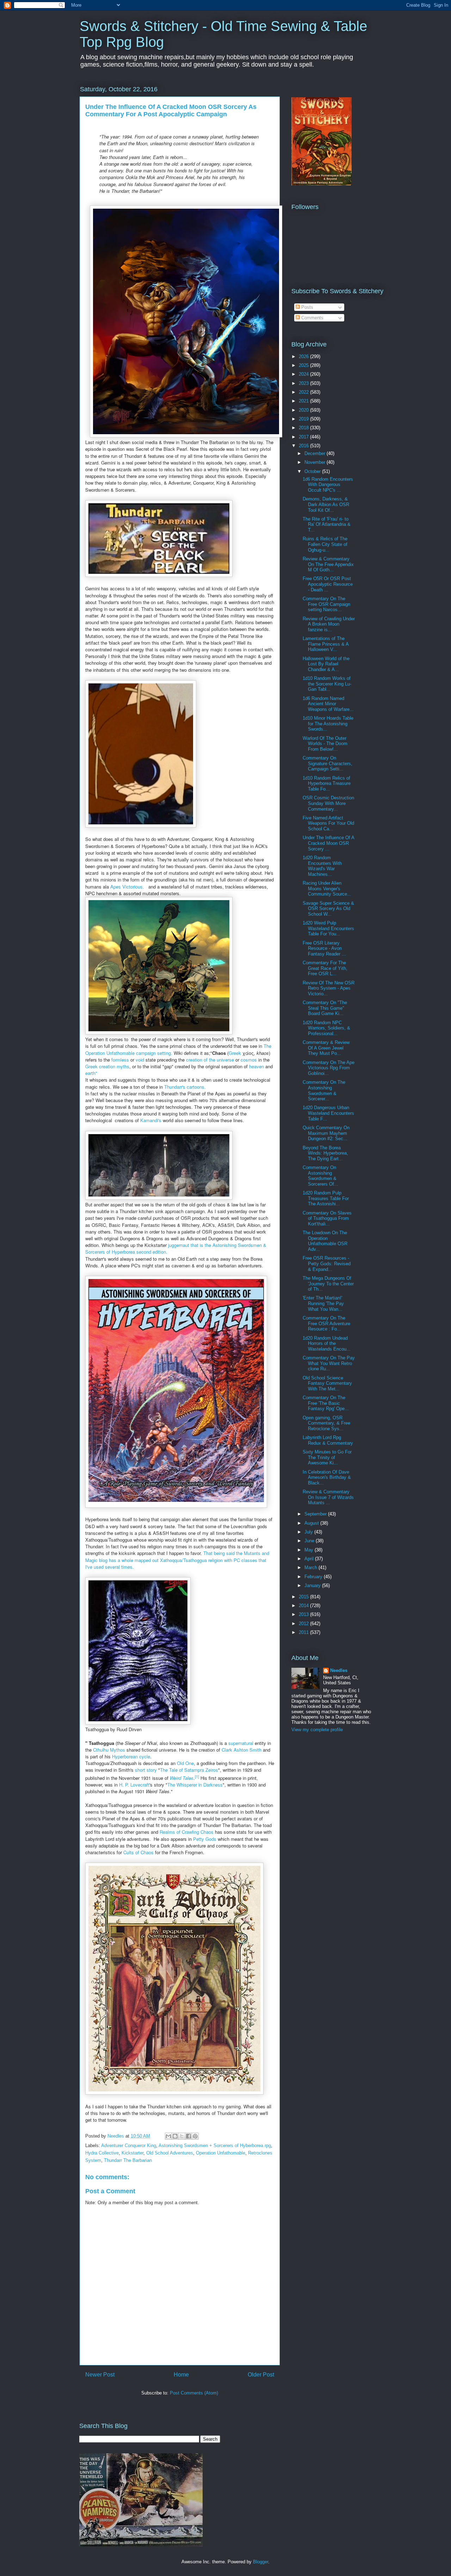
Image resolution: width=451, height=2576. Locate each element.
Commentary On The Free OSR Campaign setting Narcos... (326, 604)
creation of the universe (210, 1060)
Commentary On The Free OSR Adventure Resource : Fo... (326, 1323)
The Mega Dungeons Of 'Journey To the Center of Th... (328, 1284)
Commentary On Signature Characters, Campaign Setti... (328, 763)
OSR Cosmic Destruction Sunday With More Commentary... (328, 803)
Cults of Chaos (138, 1852)
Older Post (261, 2375)
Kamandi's (151, 1120)
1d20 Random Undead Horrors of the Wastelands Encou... (327, 1344)
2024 (304, 374)
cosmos (249, 1060)
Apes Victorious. (129, 887)
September (316, 1514)
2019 (304, 419)
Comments (312, 318)
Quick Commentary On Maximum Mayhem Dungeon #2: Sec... (326, 1133)
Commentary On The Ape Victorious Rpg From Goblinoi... (329, 1068)
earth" (91, 1073)
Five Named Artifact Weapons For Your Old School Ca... (328, 823)
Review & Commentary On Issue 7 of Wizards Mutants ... (328, 1497)
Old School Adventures (170, 2153)
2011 (304, 1632)
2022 (304, 392)
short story (146, 1770)
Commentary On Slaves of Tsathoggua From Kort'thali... (327, 1218)
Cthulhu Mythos (109, 1750)
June (310, 1541)
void (140, 1060)
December (316, 453)
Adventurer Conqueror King (129, 2145)
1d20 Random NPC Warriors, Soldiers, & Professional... (326, 1028)
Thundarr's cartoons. (185, 1087)
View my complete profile (317, 1730)
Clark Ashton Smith (242, 1750)
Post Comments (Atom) (194, 2393)
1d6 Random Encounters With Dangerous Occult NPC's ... (328, 485)
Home (181, 2375)
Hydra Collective (102, 2153)
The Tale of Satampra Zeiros (189, 1770)
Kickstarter (132, 2153)
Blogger (261, 2562)
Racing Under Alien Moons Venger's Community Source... (327, 889)
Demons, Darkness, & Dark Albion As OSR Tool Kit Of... (326, 504)
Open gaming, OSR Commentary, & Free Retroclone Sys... (326, 1423)
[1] (197, 1776)
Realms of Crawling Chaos (187, 1832)
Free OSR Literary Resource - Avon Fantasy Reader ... (324, 948)
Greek (235, 1053)
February (314, 1577)
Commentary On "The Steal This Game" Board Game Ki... (325, 1008)
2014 (304, 1606)
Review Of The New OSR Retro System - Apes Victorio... (329, 988)
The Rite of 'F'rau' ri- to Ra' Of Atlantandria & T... (327, 524)
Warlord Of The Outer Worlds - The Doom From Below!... (325, 744)
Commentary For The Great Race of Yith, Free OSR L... (325, 968)
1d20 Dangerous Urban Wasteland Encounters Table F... (328, 1113)
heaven (257, 1066)
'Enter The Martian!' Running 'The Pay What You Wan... (323, 1303)
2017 (304, 437)
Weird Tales (182, 1778)
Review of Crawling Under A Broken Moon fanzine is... (329, 624)
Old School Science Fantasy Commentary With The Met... (327, 1383)
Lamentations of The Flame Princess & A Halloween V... (326, 644)
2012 (304, 1624)
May (310, 1550)
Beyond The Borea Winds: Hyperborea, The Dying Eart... (325, 1153)
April (310, 1559)
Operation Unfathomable (221, 2153)
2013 (304, 1614)
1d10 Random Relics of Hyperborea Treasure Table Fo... (327, 783)
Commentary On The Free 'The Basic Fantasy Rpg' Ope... (326, 1403)
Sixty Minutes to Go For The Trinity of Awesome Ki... (327, 1457)
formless (120, 1060)
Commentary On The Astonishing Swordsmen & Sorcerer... (324, 1090)
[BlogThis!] (175, 2136)
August (312, 1523)
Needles (339, 1670)
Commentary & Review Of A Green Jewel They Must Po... (326, 1048)
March (311, 1567)
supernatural (241, 1743)
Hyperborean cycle (131, 1756)
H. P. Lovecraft (134, 1785)
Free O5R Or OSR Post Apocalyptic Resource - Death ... (328, 584)
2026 (304, 356)
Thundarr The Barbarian (128, 2160)
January (313, 1585)
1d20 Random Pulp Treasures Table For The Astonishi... (326, 1198)
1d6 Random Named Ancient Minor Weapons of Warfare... (328, 704)
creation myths (114, 1066)
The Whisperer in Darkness (195, 1785)
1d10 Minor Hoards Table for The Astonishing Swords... (328, 724)
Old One (185, 1763)
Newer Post (100, 2375)
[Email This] (168, 2136)
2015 (304, 1597)
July (309, 1532)
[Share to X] (182, 2136)
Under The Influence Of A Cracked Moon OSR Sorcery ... (328, 843)
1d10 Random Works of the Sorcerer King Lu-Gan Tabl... (327, 684)
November (316, 462)
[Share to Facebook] (189, 2136)
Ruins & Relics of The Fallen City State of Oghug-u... (325, 544)
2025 (304, 365)
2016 (304, 446)
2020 (304, 410)
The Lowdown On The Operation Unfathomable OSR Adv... (325, 1241)
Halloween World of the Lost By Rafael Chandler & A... (326, 664)
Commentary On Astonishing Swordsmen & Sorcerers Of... (320, 1176)
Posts (307, 307)
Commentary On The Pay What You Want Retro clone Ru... (329, 1363)
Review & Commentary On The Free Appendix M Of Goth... (328, 564)
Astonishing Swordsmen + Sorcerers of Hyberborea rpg (215, 2145)
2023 (304, 383)
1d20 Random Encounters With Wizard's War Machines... (322, 866)
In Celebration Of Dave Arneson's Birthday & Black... (327, 1477)
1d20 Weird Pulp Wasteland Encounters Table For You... (328, 928)
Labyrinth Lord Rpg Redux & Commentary (328, 1440)
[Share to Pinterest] (195, 2136)
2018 (304, 428)
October (313, 471)
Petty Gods (205, 1839)
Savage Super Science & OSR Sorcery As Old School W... (328, 909)
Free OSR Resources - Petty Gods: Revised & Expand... (327, 1264)
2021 (304, 401)
